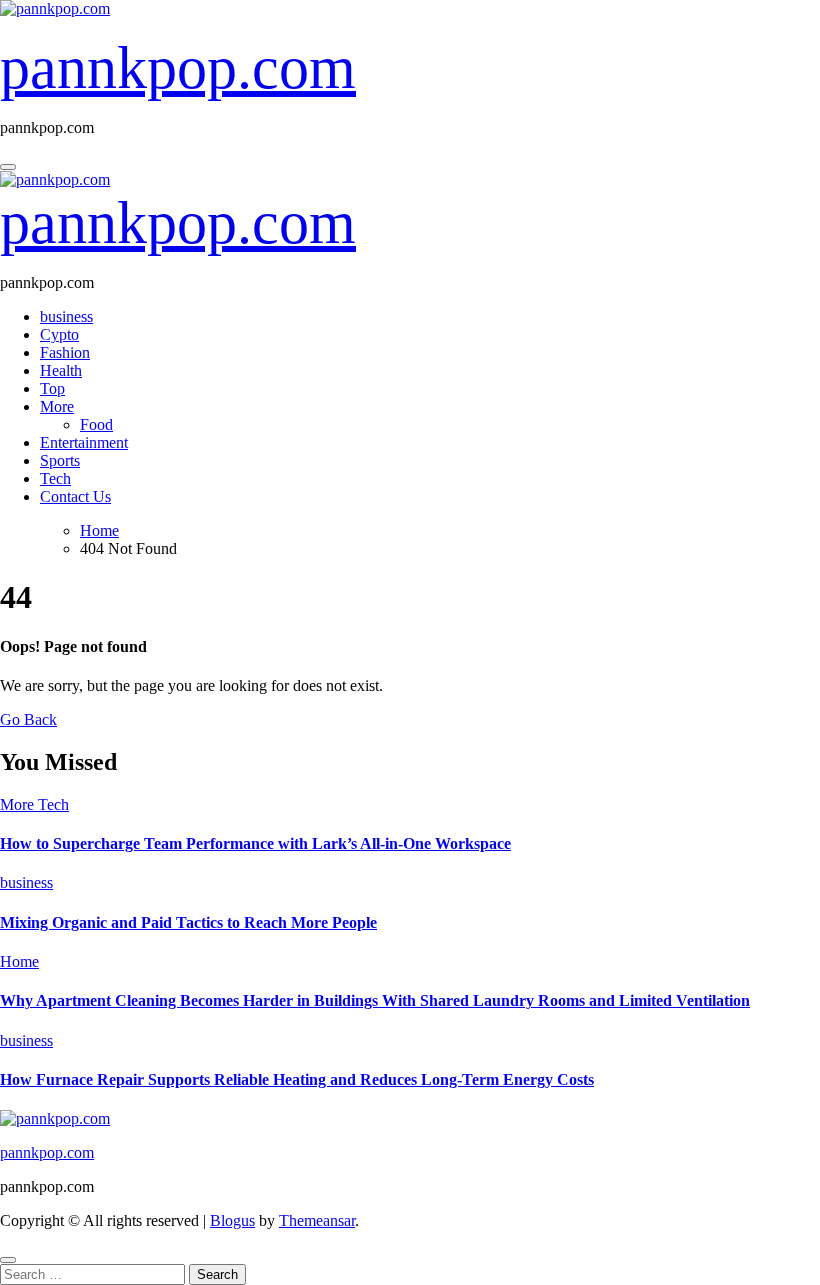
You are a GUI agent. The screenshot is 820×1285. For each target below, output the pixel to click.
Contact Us (75, 496)
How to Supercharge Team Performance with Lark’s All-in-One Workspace (255, 843)
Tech (55, 478)
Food (96, 424)
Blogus (232, 1220)
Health (61, 370)
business (66, 316)
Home (19, 961)
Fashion (65, 352)
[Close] (8, 1260)
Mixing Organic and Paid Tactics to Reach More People (188, 922)
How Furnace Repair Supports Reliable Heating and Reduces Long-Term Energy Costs (297, 1079)
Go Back (28, 719)
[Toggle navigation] (8, 167)
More (57, 406)
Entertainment (84, 442)
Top (52, 388)
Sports (60, 460)
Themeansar (317, 1220)
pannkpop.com (178, 68)
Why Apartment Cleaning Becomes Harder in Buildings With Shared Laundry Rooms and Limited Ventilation (375, 1000)
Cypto (59, 334)
